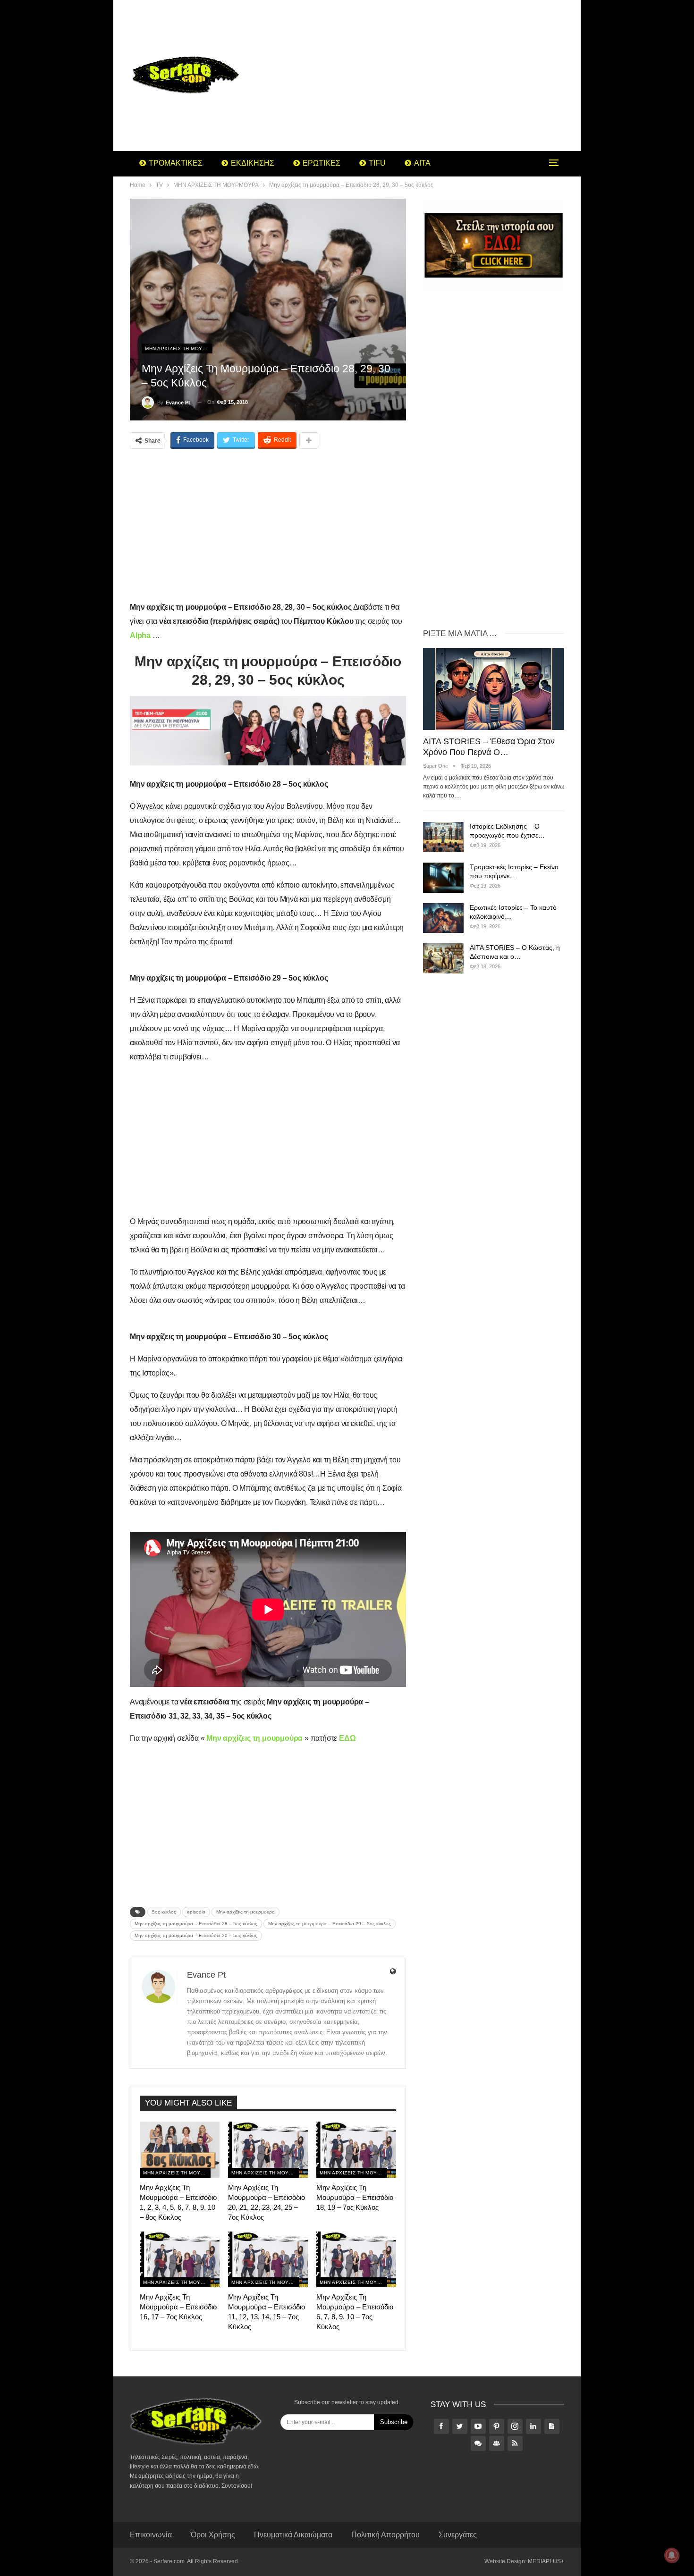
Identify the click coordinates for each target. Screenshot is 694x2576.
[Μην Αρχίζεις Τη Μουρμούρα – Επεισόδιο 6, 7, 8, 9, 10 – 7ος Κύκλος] (356, 2259)
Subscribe (394, 2422)
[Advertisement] (422, 76)
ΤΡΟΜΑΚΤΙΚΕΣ (176, 163)
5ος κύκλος (164, 1912)
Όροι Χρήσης (213, 2535)
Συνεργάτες (458, 2535)
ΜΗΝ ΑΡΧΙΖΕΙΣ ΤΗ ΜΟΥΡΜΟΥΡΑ (179, 348)
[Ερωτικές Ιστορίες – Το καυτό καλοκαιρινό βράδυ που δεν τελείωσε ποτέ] (443, 918)
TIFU (377, 163)
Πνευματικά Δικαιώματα (293, 2535)
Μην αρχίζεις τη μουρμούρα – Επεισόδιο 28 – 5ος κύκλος (196, 1924)
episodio (196, 1912)
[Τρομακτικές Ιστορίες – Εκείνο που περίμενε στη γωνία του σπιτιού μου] (443, 878)
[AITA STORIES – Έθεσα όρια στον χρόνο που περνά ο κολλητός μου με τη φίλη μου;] (494, 689)
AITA (422, 163)
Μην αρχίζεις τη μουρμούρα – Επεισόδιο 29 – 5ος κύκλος (330, 1924)
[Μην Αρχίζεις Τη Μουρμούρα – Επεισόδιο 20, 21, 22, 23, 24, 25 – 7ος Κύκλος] (268, 2149)
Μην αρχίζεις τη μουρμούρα (245, 1912)
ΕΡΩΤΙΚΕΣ (322, 163)
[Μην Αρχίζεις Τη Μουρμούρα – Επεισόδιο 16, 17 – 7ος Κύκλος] (180, 2259)
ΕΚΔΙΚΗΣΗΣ (253, 163)
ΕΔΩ (347, 1738)
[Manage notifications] (672, 2555)
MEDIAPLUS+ (546, 2561)
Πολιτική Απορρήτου (385, 2535)
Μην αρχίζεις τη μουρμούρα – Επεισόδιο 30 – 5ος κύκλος (196, 1935)
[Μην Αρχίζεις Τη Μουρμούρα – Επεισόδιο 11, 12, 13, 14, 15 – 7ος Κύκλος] (268, 2259)
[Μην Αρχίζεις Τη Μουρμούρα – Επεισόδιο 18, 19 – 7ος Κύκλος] (356, 2149)
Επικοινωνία (151, 2535)
